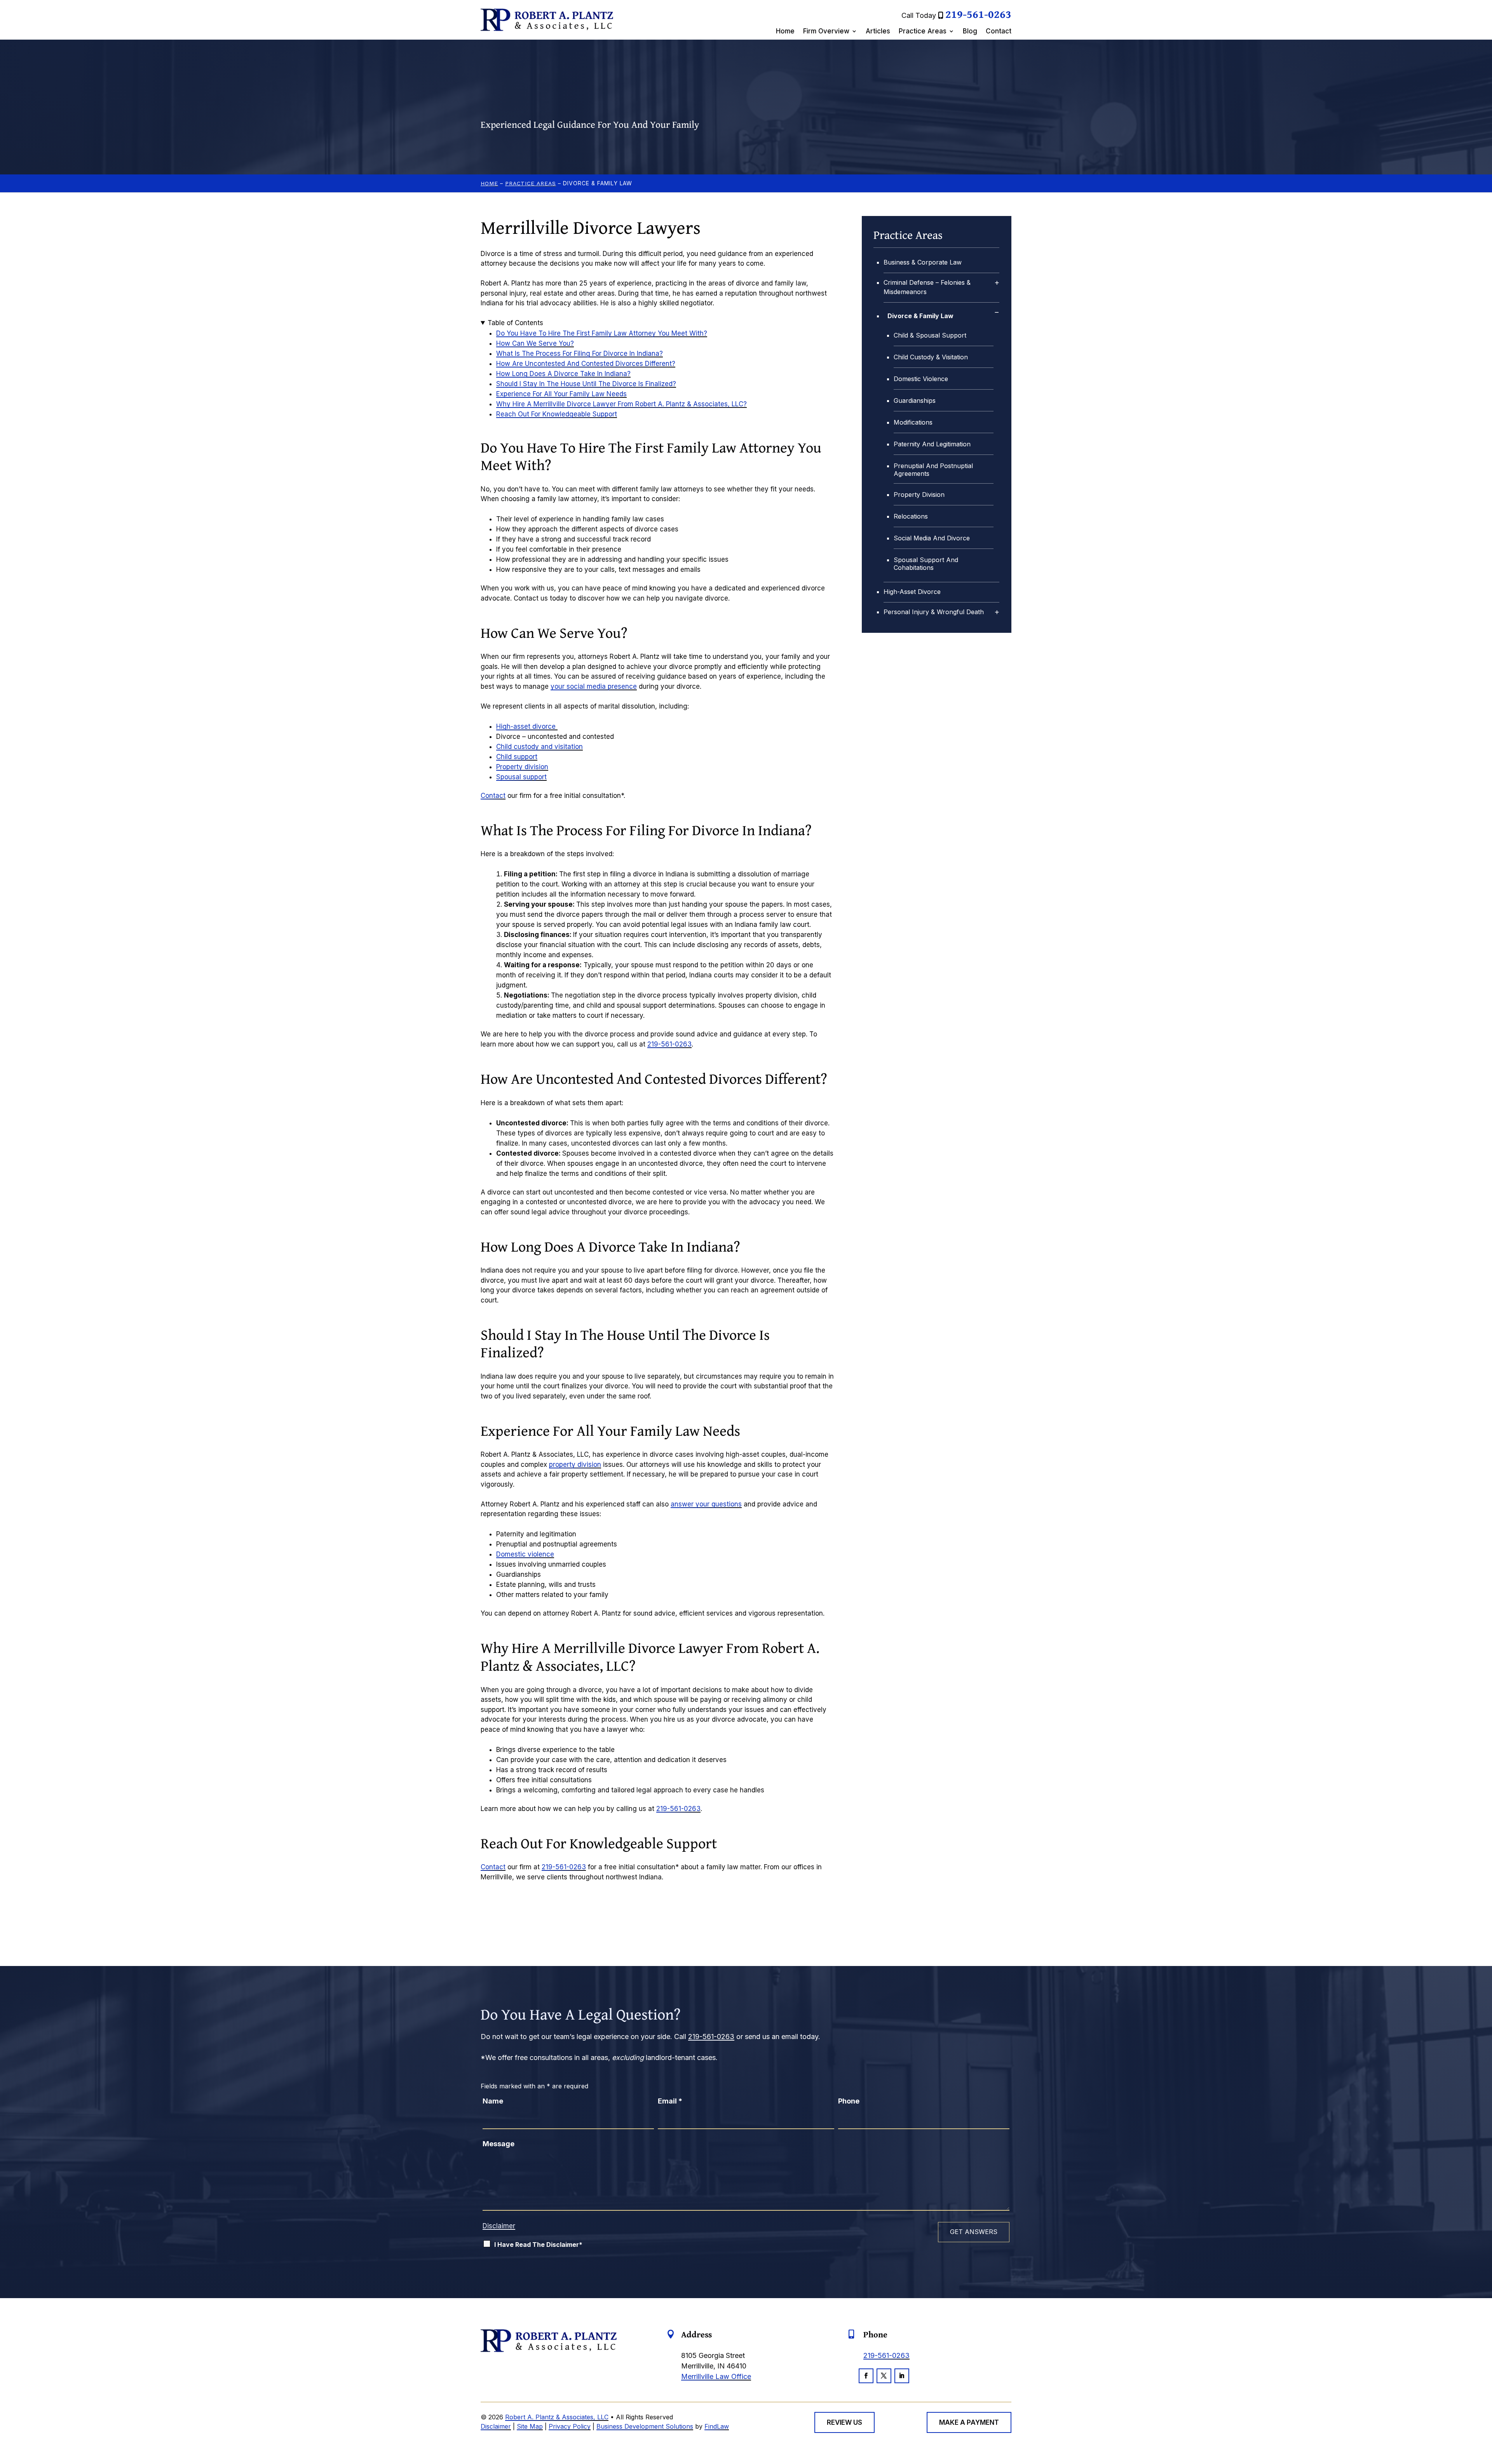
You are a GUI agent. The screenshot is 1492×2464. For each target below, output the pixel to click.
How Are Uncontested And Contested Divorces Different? (586, 364)
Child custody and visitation (539, 747)
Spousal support (521, 777)
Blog (970, 32)
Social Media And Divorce (932, 538)
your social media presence (594, 686)
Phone (849, 2101)
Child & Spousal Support (930, 335)
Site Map (530, 2426)
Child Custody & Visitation (931, 357)
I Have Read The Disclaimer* (538, 2245)
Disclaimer (499, 2226)
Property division (522, 767)
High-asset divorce (527, 726)
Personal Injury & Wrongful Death (934, 612)
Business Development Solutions (645, 2426)
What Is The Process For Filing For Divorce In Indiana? (580, 353)
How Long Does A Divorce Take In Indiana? (563, 374)
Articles (878, 32)
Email (670, 2101)
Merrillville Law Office (716, 2376)
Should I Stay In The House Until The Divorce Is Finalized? (586, 384)
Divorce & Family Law (920, 316)
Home (785, 32)
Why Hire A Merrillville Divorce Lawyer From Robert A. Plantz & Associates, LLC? (621, 404)
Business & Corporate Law (923, 262)
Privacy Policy (570, 2426)
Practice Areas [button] (923, 32)
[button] (1484, 2408)
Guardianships (915, 401)
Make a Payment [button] (969, 2422)
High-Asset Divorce (912, 592)
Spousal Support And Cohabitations (926, 564)
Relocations (911, 516)
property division (575, 1464)
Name (493, 2101)
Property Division (919, 495)
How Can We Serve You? (535, 343)
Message (498, 2144)
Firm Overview (826, 32)
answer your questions (706, 1504)
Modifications (913, 422)
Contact (999, 32)
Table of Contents (515, 323)
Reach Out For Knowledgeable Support (557, 414)
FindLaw (717, 2426)
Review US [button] (844, 2422)
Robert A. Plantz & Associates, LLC (557, 2417)
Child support (517, 757)
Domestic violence (525, 1554)
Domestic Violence (921, 379)
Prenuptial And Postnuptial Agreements (933, 470)
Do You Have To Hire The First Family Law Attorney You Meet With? (602, 333)
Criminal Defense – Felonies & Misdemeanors (927, 287)
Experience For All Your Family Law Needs (561, 394)
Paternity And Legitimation (932, 444)
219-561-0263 (978, 14)
